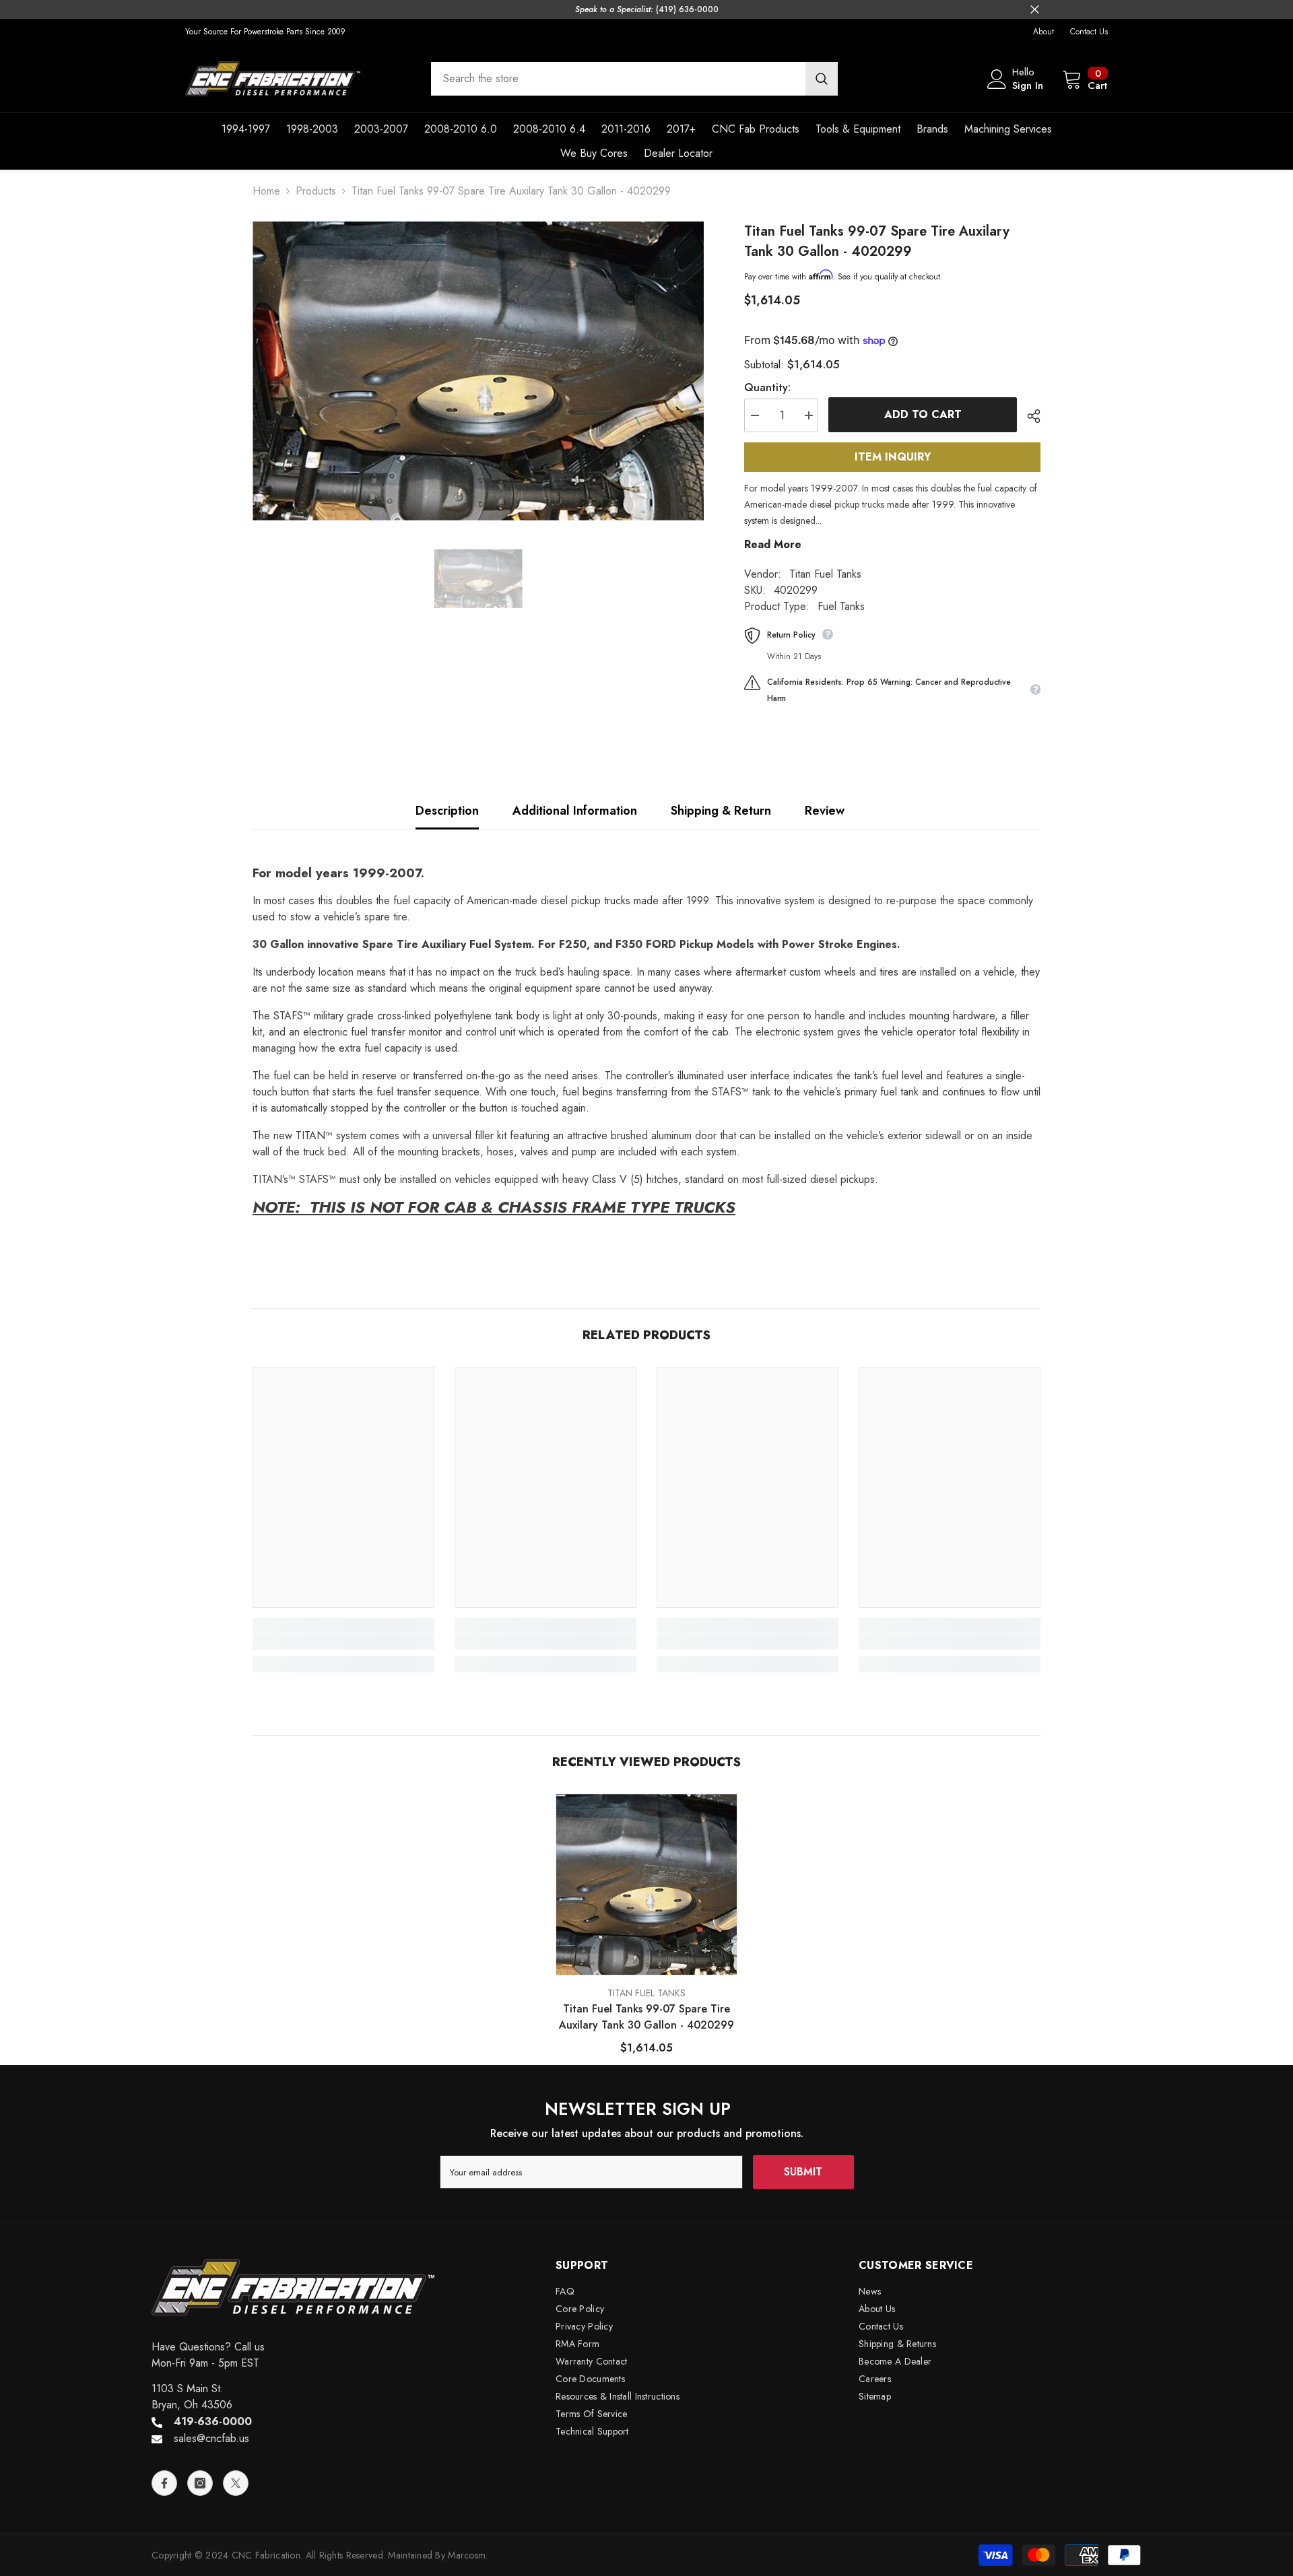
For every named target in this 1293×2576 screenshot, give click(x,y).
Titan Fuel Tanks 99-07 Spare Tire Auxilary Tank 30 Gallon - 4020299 (646, 2017)
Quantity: (767, 387)
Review (825, 811)
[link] (343, 1641)
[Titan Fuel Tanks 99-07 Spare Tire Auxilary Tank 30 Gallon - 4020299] (646, 1885)
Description (447, 811)
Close (1035, 10)
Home (266, 191)
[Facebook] (164, 2483)
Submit (803, 2172)
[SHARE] (1029, 416)
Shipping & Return (721, 811)
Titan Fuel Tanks (825, 574)
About (1043, 32)
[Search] (634, 79)
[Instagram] (200, 2483)
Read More (773, 544)
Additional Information (575, 811)
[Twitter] (236, 2483)
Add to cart (923, 414)
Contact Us (1089, 32)
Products (316, 191)
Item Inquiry (893, 457)
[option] (478, 371)
